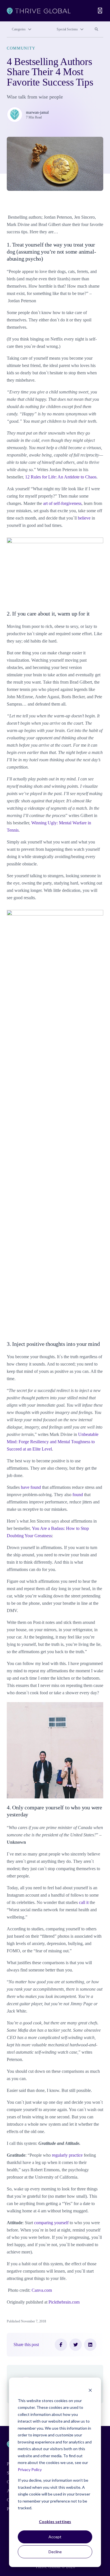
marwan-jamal (37, 112)
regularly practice (67, 2155)
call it (84, 1902)
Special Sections (67, 29)
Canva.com (42, 2290)
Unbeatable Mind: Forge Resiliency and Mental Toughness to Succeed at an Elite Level (53, 1442)
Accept (55, 2537)
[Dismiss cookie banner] (90, 2390)
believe (84, 518)
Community (21, 48)
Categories (19, 29)
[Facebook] (61, 2345)
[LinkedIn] (90, 2345)
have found (31, 1487)
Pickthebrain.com (64, 2302)
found (78, 1495)
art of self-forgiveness (62, 503)
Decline (55, 2552)
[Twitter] (76, 2345)
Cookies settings (55, 2522)
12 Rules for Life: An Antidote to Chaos (61, 477)
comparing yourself (51, 2223)
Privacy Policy (30, 2469)
